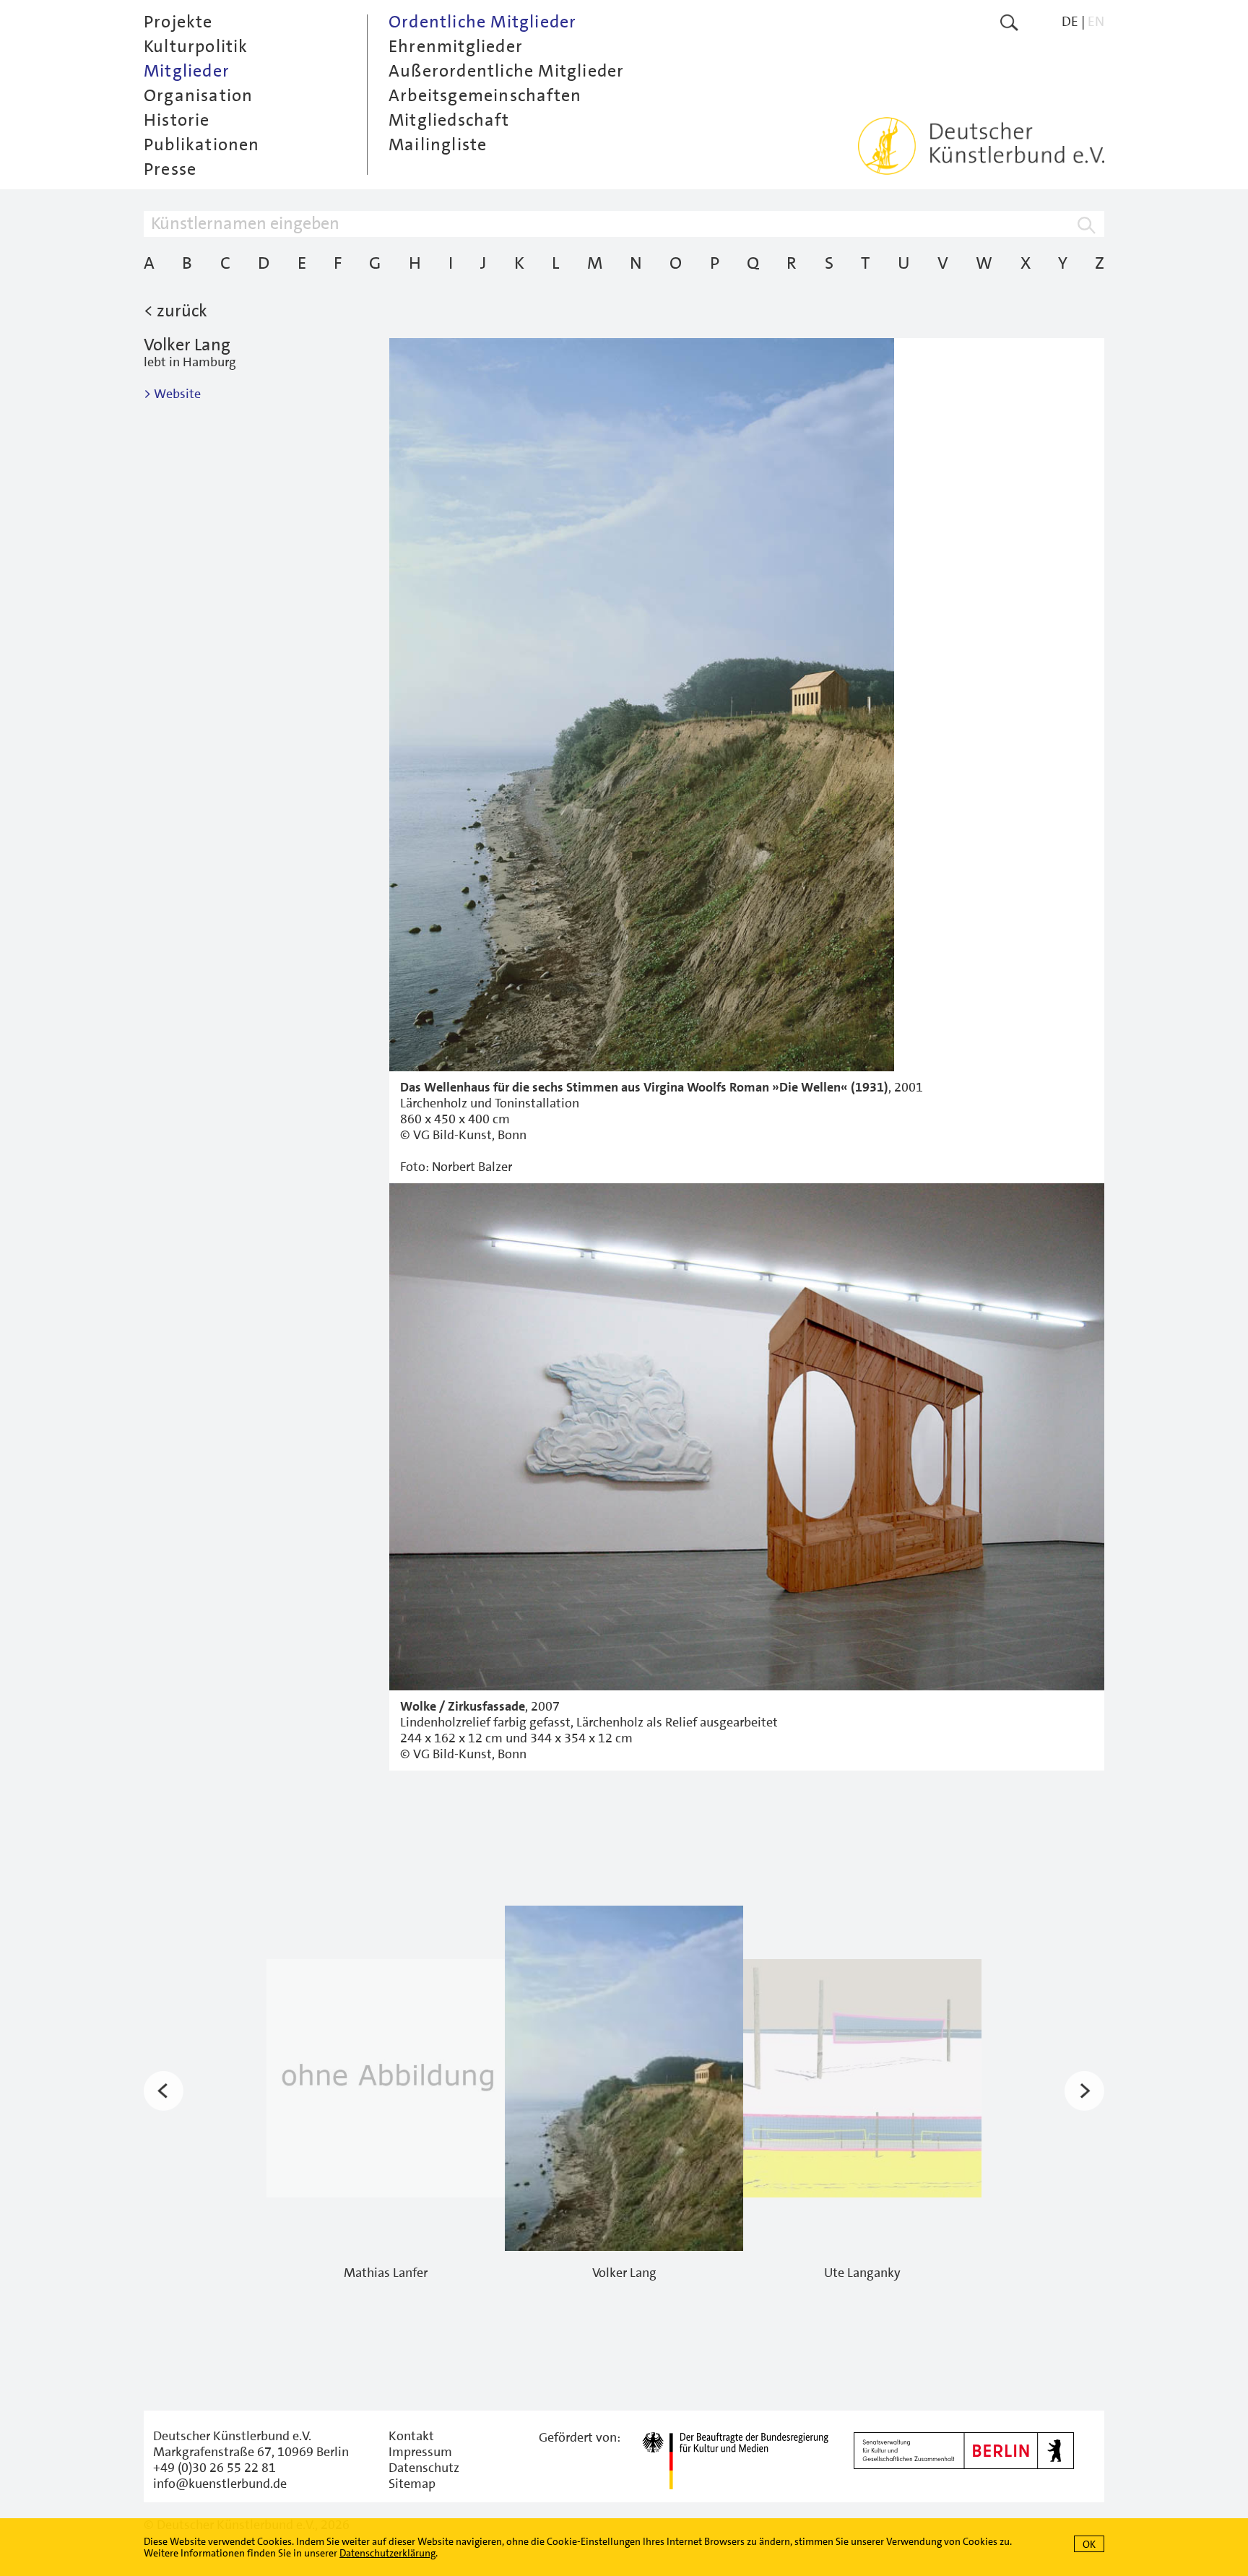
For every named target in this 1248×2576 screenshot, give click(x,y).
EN (1096, 21)
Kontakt (411, 2436)
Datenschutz (424, 2468)
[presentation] (164, 2091)
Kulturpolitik (196, 46)
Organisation (198, 95)
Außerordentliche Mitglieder (506, 71)
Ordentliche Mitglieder (482, 22)
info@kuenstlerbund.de (220, 2484)
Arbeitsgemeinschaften (485, 95)
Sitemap (412, 2484)
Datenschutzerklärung (387, 2553)
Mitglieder (187, 71)
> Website (172, 394)
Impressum (420, 2452)
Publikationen (202, 144)
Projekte (178, 22)
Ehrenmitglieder (456, 46)
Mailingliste (438, 144)
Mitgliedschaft (449, 120)
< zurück (175, 311)
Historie (177, 120)
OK (1089, 2544)
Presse (170, 169)
